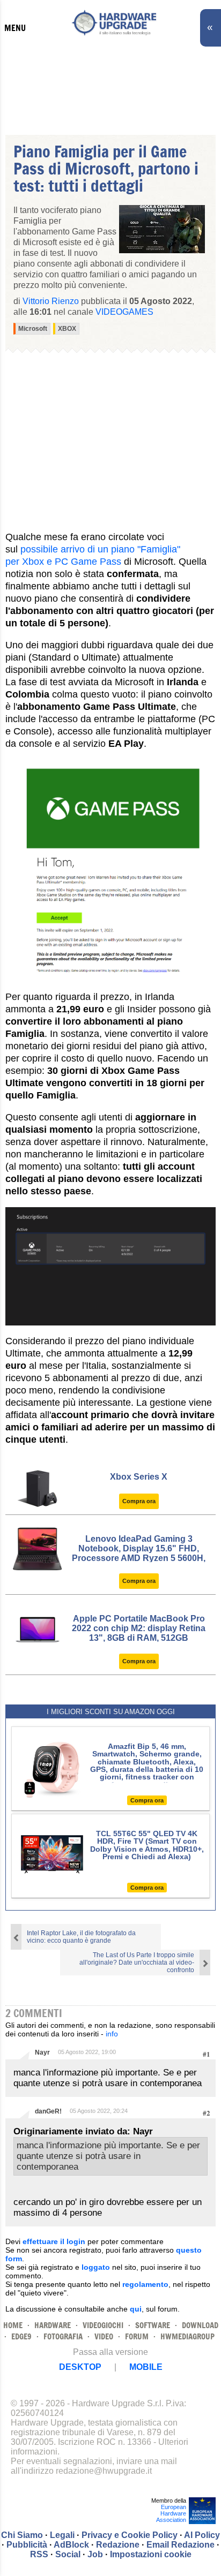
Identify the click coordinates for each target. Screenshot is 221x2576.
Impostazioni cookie (151, 2554)
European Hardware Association (171, 2513)
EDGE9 (21, 2336)
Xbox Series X (139, 1477)
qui (136, 2309)
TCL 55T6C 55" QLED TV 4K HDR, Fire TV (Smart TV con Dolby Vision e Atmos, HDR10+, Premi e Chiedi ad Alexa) (147, 1845)
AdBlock (71, 2545)
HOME (13, 2325)
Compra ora (139, 1501)
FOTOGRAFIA (63, 2336)
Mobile (146, 2367)
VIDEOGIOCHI (103, 2325)
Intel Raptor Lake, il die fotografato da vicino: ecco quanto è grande (81, 1937)
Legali (62, 2535)
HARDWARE (53, 2325)
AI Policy (202, 2535)
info (112, 2034)
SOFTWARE (153, 2325)
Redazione (118, 2545)
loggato (96, 2267)
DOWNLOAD (200, 2325)
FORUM (137, 2336)
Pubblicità (27, 2545)
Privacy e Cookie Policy (130, 2535)
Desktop (80, 2367)
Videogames (124, 312)
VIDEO (104, 2336)
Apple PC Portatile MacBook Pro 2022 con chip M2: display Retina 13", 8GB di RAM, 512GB (139, 1628)
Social (68, 2554)
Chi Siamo (22, 2535)
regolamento (145, 2284)
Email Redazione (181, 2545)
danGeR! (48, 2111)
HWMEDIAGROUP (187, 2336)
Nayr (42, 2052)
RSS (39, 2554)
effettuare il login (54, 2241)
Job (95, 2554)
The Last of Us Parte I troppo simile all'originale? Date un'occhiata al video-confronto (137, 1963)
